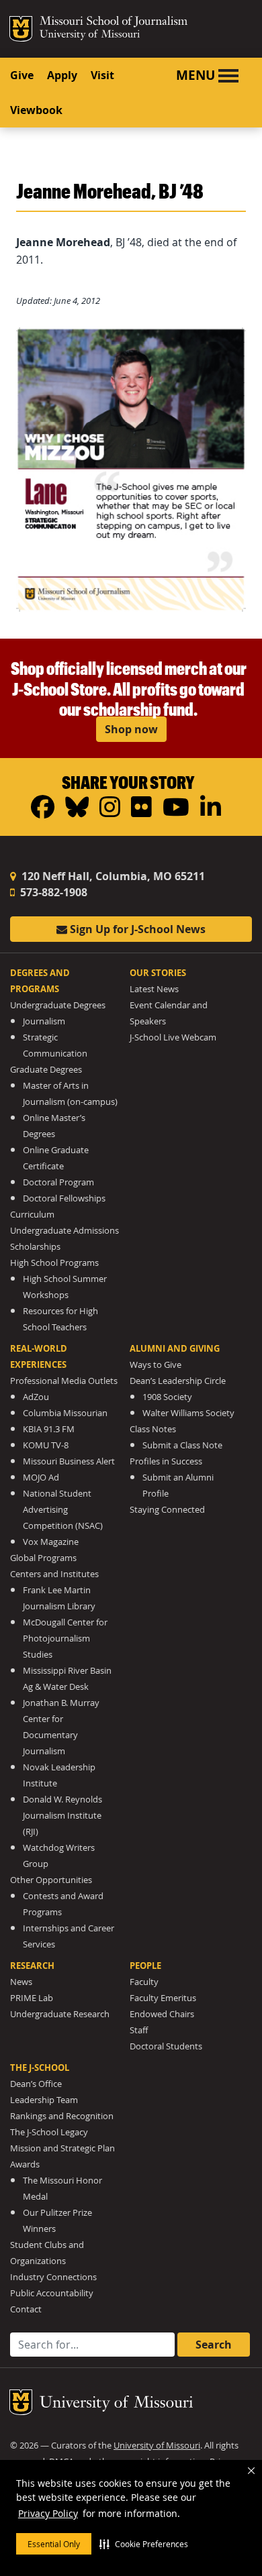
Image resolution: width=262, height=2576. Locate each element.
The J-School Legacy (49, 2132)
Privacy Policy (48, 2513)
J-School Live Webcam (173, 1037)
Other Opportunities (51, 1880)
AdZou (36, 1397)
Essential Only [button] (54, 2544)
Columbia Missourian (65, 1413)
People (145, 1966)
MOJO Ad (41, 1478)
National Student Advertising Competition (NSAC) (63, 1510)
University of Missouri (90, 35)
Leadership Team (44, 2100)
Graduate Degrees (46, 1070)
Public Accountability (52, 2293)
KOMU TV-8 (46, 1445)
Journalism (44, 1021)
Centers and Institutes (54, 1574)
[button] (144, 2544)
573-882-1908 (52, 892)
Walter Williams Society (188, 1413)
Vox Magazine (51, 1542)
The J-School (40, 2068)
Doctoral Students (166, 2046)
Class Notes (153, 1429)
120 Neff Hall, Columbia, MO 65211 (112, 876)
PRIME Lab (32, 1998)
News (21, 1982)
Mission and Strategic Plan (62, 2148)
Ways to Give (156, 1365)
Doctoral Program (58, 1182)
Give (22, 75)
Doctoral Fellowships (64, 1198)
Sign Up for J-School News (136, 929)
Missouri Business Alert (69, 1461)
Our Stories (158, 973)
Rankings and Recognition (62, 2116)
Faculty (144, 1982)
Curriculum (32, 1215)
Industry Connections (53, 2277)
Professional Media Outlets (64, 1381)
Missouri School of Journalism (114, 23)
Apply (62, 75)
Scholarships (35, 1247)
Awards (25, 2164)
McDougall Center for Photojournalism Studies (65, 1639)
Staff (139, 2030)
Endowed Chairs (162, 2014)
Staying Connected (167, 1510)
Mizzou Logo (21, 29)
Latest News (154, 989)
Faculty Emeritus (163, 1998)
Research (32, 1966)
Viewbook (36, 110)
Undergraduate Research (60, 2014)
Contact (26, 2309)
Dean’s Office (36, 2084)
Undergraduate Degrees (58, 1005)
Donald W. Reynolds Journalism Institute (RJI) (62, 1816)
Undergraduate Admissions (64, 1231)
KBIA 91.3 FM (49, 1429)
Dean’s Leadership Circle (178, 1381)
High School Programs (54, 1263)
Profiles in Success (166, 1461)
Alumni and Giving (175, 1348)
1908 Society (167, 1397)
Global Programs (43, 1558)
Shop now (131, 729)
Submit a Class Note (182, 1445)
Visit (102, 75)
